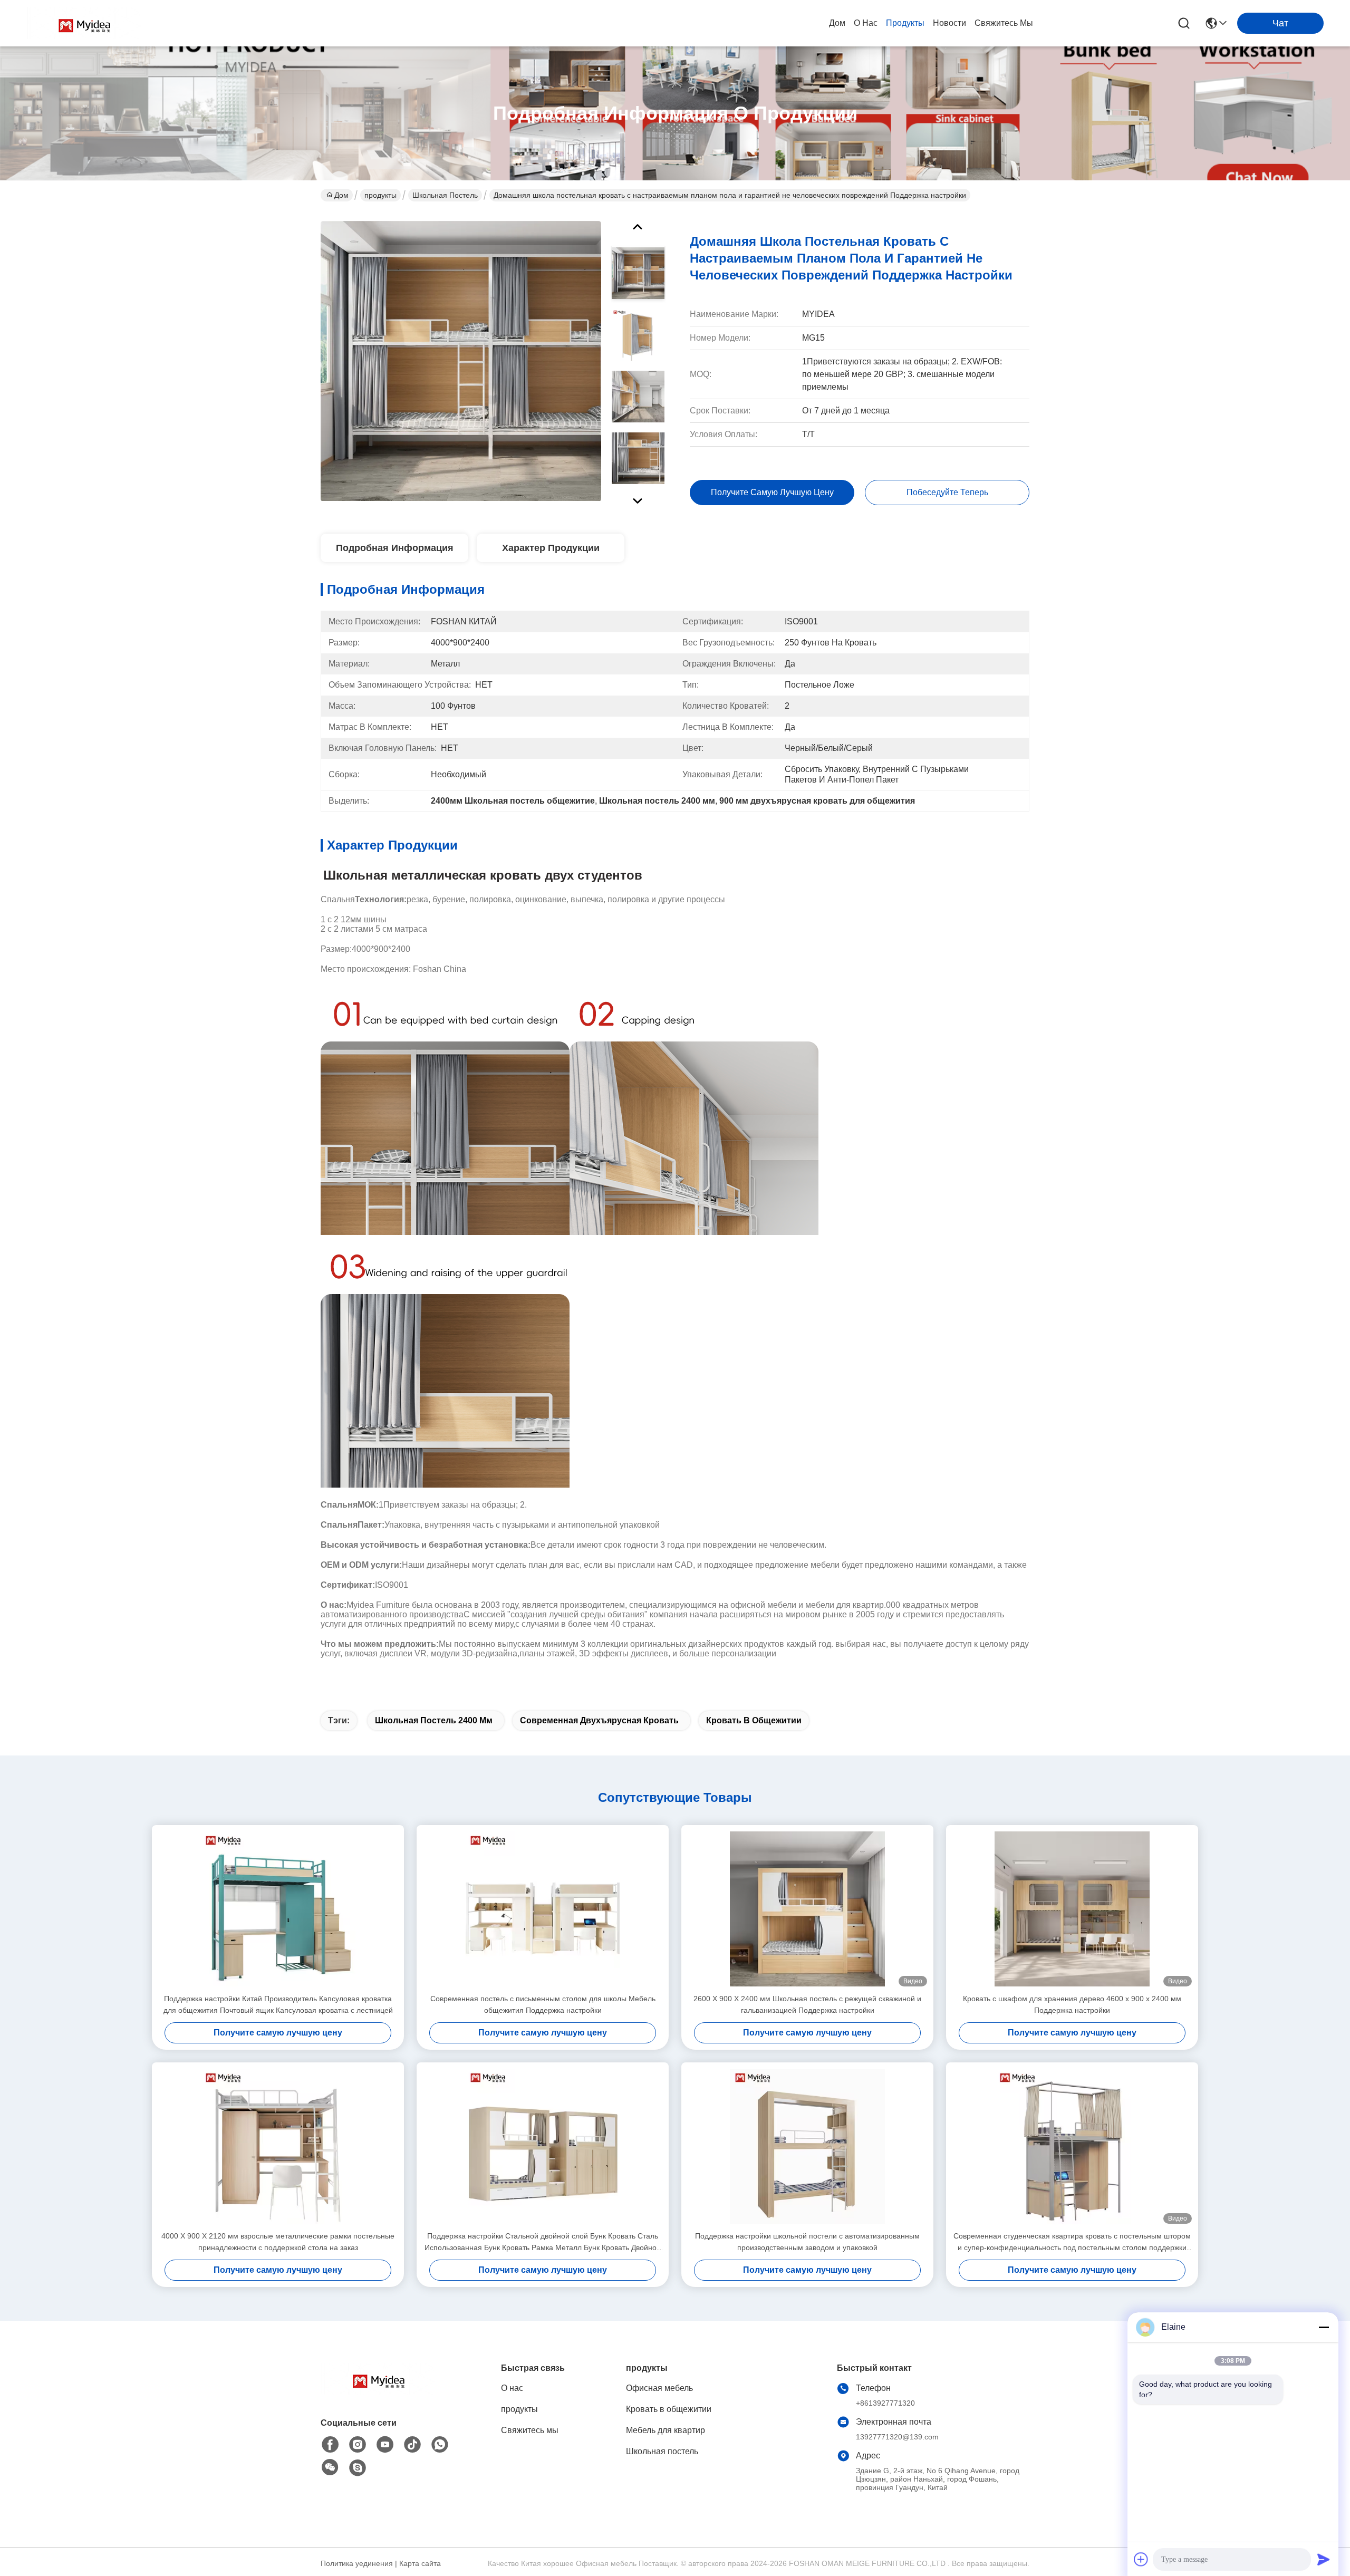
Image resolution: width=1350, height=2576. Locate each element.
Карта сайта (420, 2563)
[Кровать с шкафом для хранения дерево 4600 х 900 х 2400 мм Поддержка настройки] (1072, 1909)
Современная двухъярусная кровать (599, 1720)
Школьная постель (445, 195)
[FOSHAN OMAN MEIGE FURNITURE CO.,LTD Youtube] (385, 2445)
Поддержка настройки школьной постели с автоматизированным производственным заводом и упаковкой (807, 2242)
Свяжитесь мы (1004, 23)
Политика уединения (357, 2563)
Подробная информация (395, 548)
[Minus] (1324, 2327)
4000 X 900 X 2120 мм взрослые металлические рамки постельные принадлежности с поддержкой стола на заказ (278, 2242)
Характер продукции (551, 548)
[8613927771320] (440, 2445)
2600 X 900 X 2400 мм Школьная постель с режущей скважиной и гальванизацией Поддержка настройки (807, 2004)
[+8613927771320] (358, 2468)
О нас (866, 23)
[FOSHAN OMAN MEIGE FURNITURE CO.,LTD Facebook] (330, 2445)
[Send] (1324, 2559)
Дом (837, 23)
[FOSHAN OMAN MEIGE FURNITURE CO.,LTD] (84, 23)
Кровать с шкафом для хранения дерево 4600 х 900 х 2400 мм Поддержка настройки (1072, 2004)
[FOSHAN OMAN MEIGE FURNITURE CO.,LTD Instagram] (358, 2445)
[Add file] (1141, 2559)
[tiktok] (412, 2445)
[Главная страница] (379, 2392)
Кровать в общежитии (754, 1720)
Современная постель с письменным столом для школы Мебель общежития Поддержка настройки (543, 2004)
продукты (905, 23)
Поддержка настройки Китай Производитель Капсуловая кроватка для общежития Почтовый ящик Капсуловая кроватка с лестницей (278, 2004)
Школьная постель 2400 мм (434, 1720)
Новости (949, 23)
